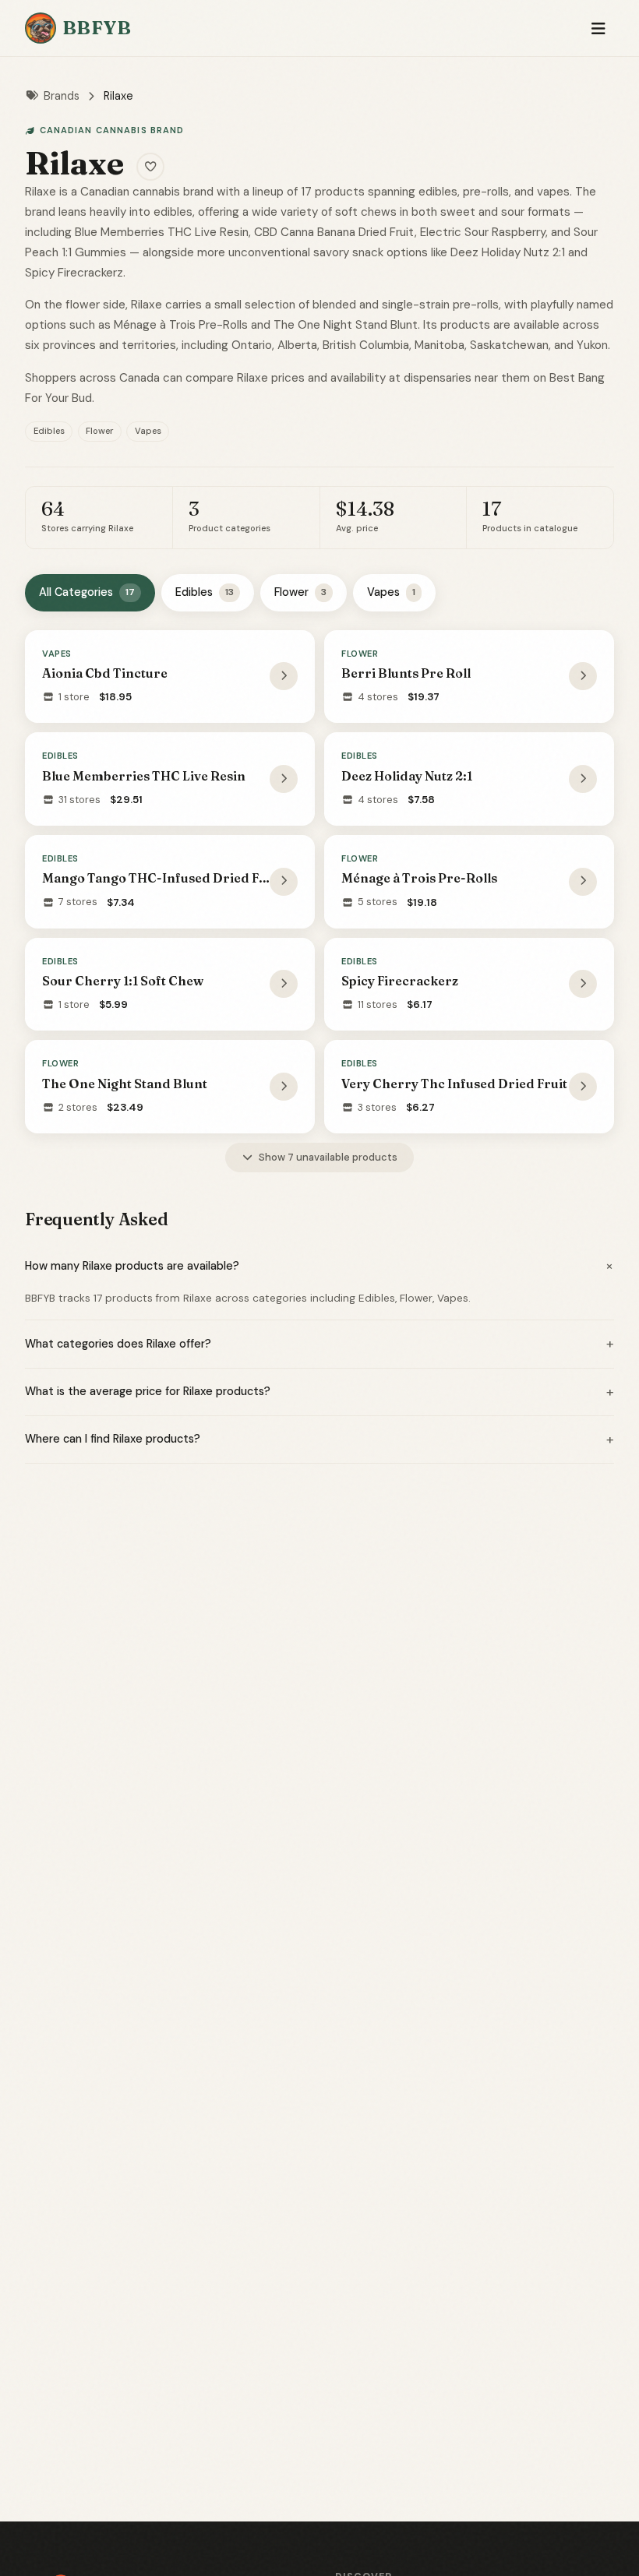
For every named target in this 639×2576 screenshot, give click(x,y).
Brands (62, 96)
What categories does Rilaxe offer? (319, 1344)
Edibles (205, 592)
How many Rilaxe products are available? (319, 1266)
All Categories (87, 592)
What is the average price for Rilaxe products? (319, 1392)
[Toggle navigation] (598, 28)
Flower (300, 592)
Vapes (391, 592)
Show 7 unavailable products (328, 1157)
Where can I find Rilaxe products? (319, 1440)
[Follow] (150, 167)
